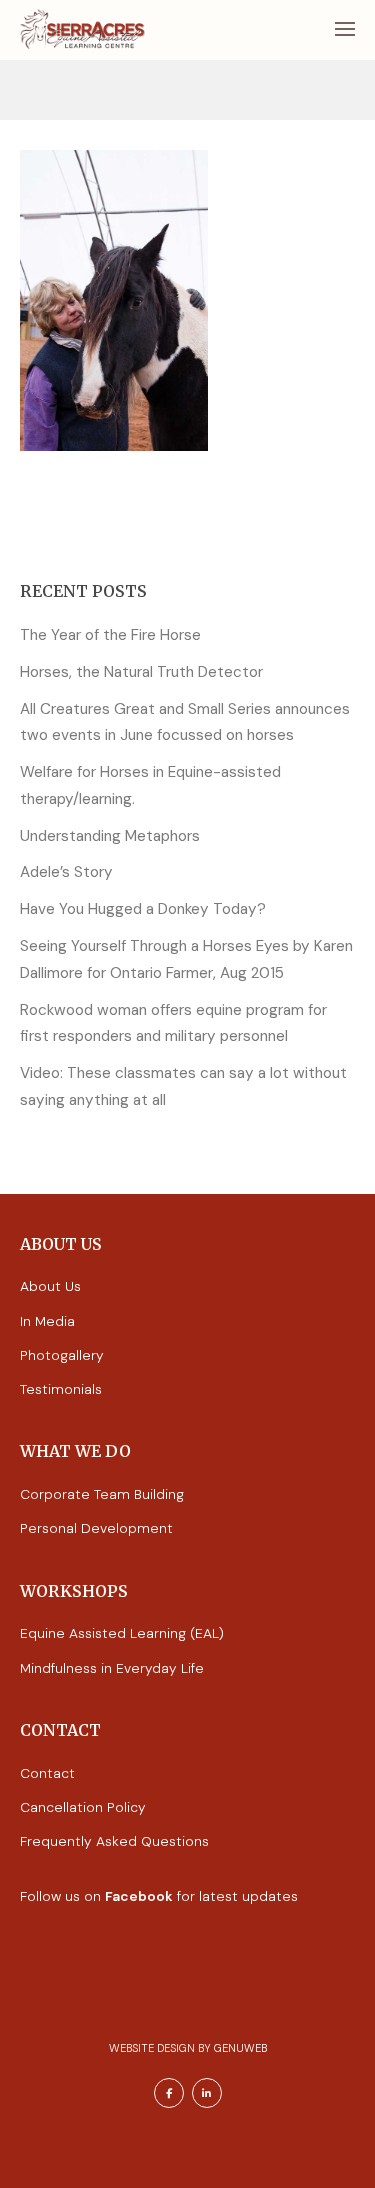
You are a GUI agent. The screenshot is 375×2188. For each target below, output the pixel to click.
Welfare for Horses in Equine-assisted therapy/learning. (150, 785)
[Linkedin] (207, 2093)
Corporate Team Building (102, 1494)
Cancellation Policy (83, 1807)
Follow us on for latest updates (159, 1896)
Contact (47, 1773)
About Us (50, 1286)
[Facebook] (169, 2093)
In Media (47, 1321)
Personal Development (96, 1528)
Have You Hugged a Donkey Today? (143, 909)
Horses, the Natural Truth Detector (141, 672)
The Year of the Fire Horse (110, 635)
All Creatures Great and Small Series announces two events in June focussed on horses (185, 722)
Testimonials (61, 1389)
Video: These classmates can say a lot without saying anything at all (183, 1086)
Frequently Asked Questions (114, 1841)
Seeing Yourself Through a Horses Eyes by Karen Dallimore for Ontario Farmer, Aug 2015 (186, 959)
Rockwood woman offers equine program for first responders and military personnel (173, 1023)
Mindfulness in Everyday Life (112, 1668)
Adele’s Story (66, 872)
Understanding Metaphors (110, 836)
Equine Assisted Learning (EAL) (122, 1633)
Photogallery (62, 1355)
